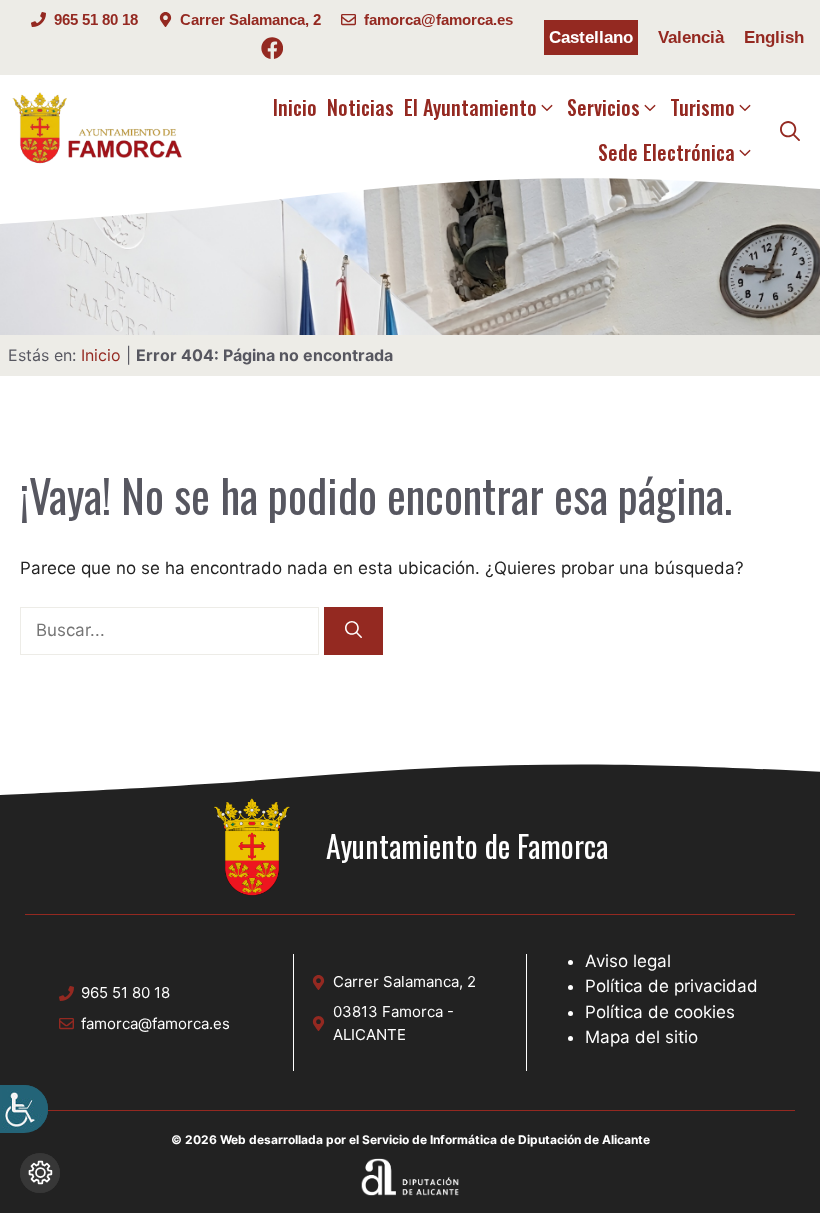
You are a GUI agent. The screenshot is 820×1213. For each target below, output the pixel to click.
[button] (790, 130)
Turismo (702, 107)
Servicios (603, 107)
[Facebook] (272, 51)
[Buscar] (353, 631)
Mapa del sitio (641, 1037)
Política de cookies (660, 1012)
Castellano (591, 37)
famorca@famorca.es (438, 19)
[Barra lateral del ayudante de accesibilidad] (24, 1109)
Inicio (295, 107)
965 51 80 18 (96, 19)
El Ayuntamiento (470, 107)
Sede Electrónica (666, 152)
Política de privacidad (671, 986)
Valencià (691, 37)
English (774, 37)
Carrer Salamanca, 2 (250, 19)
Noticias (360, 107)
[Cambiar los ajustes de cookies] (40, 1173)
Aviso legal (628, 961)
